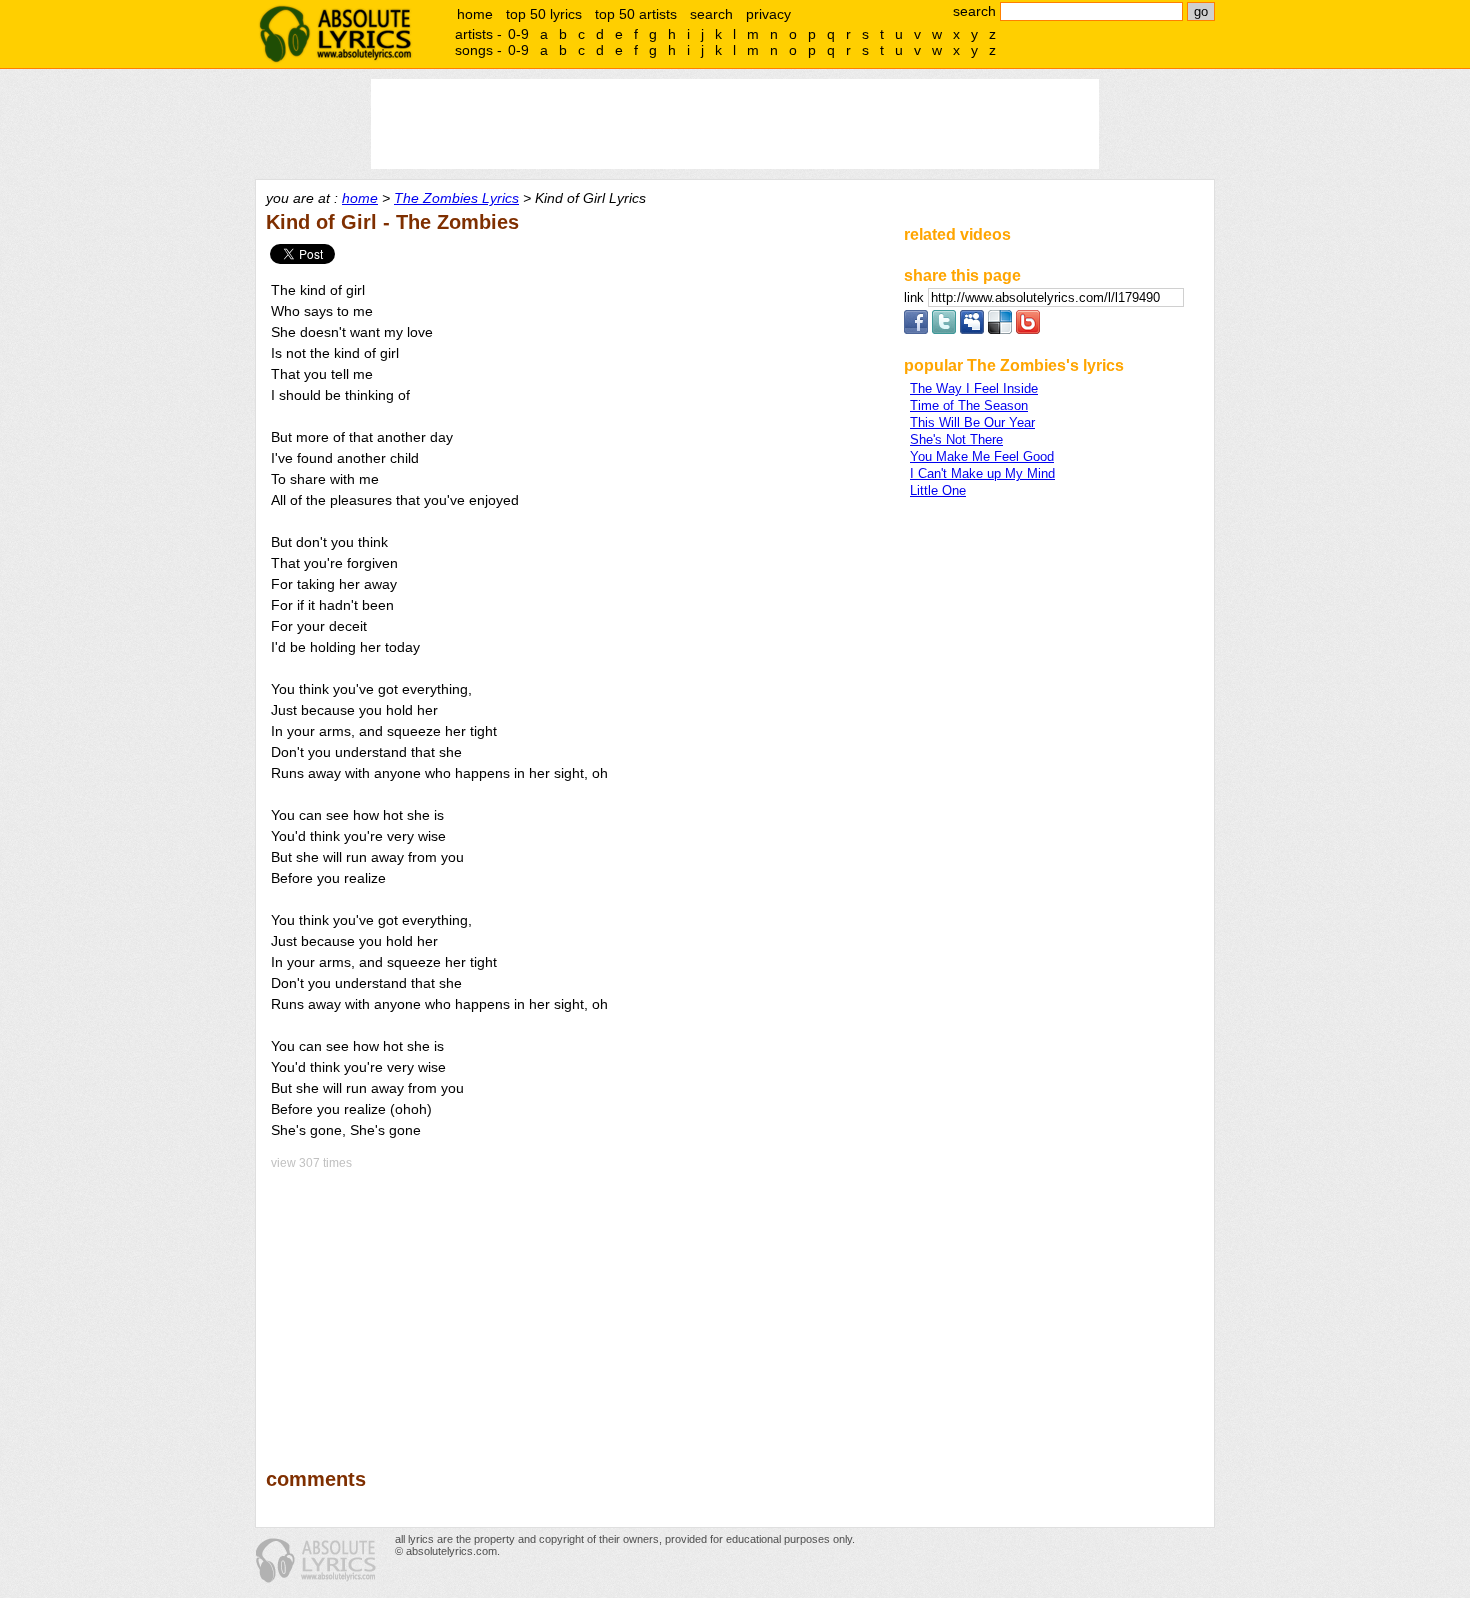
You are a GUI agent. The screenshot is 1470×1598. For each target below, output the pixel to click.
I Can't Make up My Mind (982, 473)
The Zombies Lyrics (456, 198)
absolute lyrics (335, 34)
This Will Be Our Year (972, 422)
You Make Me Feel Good (982, 456)
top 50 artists (636, 14)
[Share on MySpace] (972, 329)
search (711, 14)
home (475, 14)
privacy (768, 14)
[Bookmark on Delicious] (1000, 329)
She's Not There (956, 439)
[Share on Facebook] (916, 329)
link (916, 297)
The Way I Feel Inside (974, 388)
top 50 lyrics (544, 14)
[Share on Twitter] (944, 329)
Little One (938, 490)
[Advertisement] (576, 1305)
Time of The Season (969, 405)
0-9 (518, 34)
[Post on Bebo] (1028, 329)
